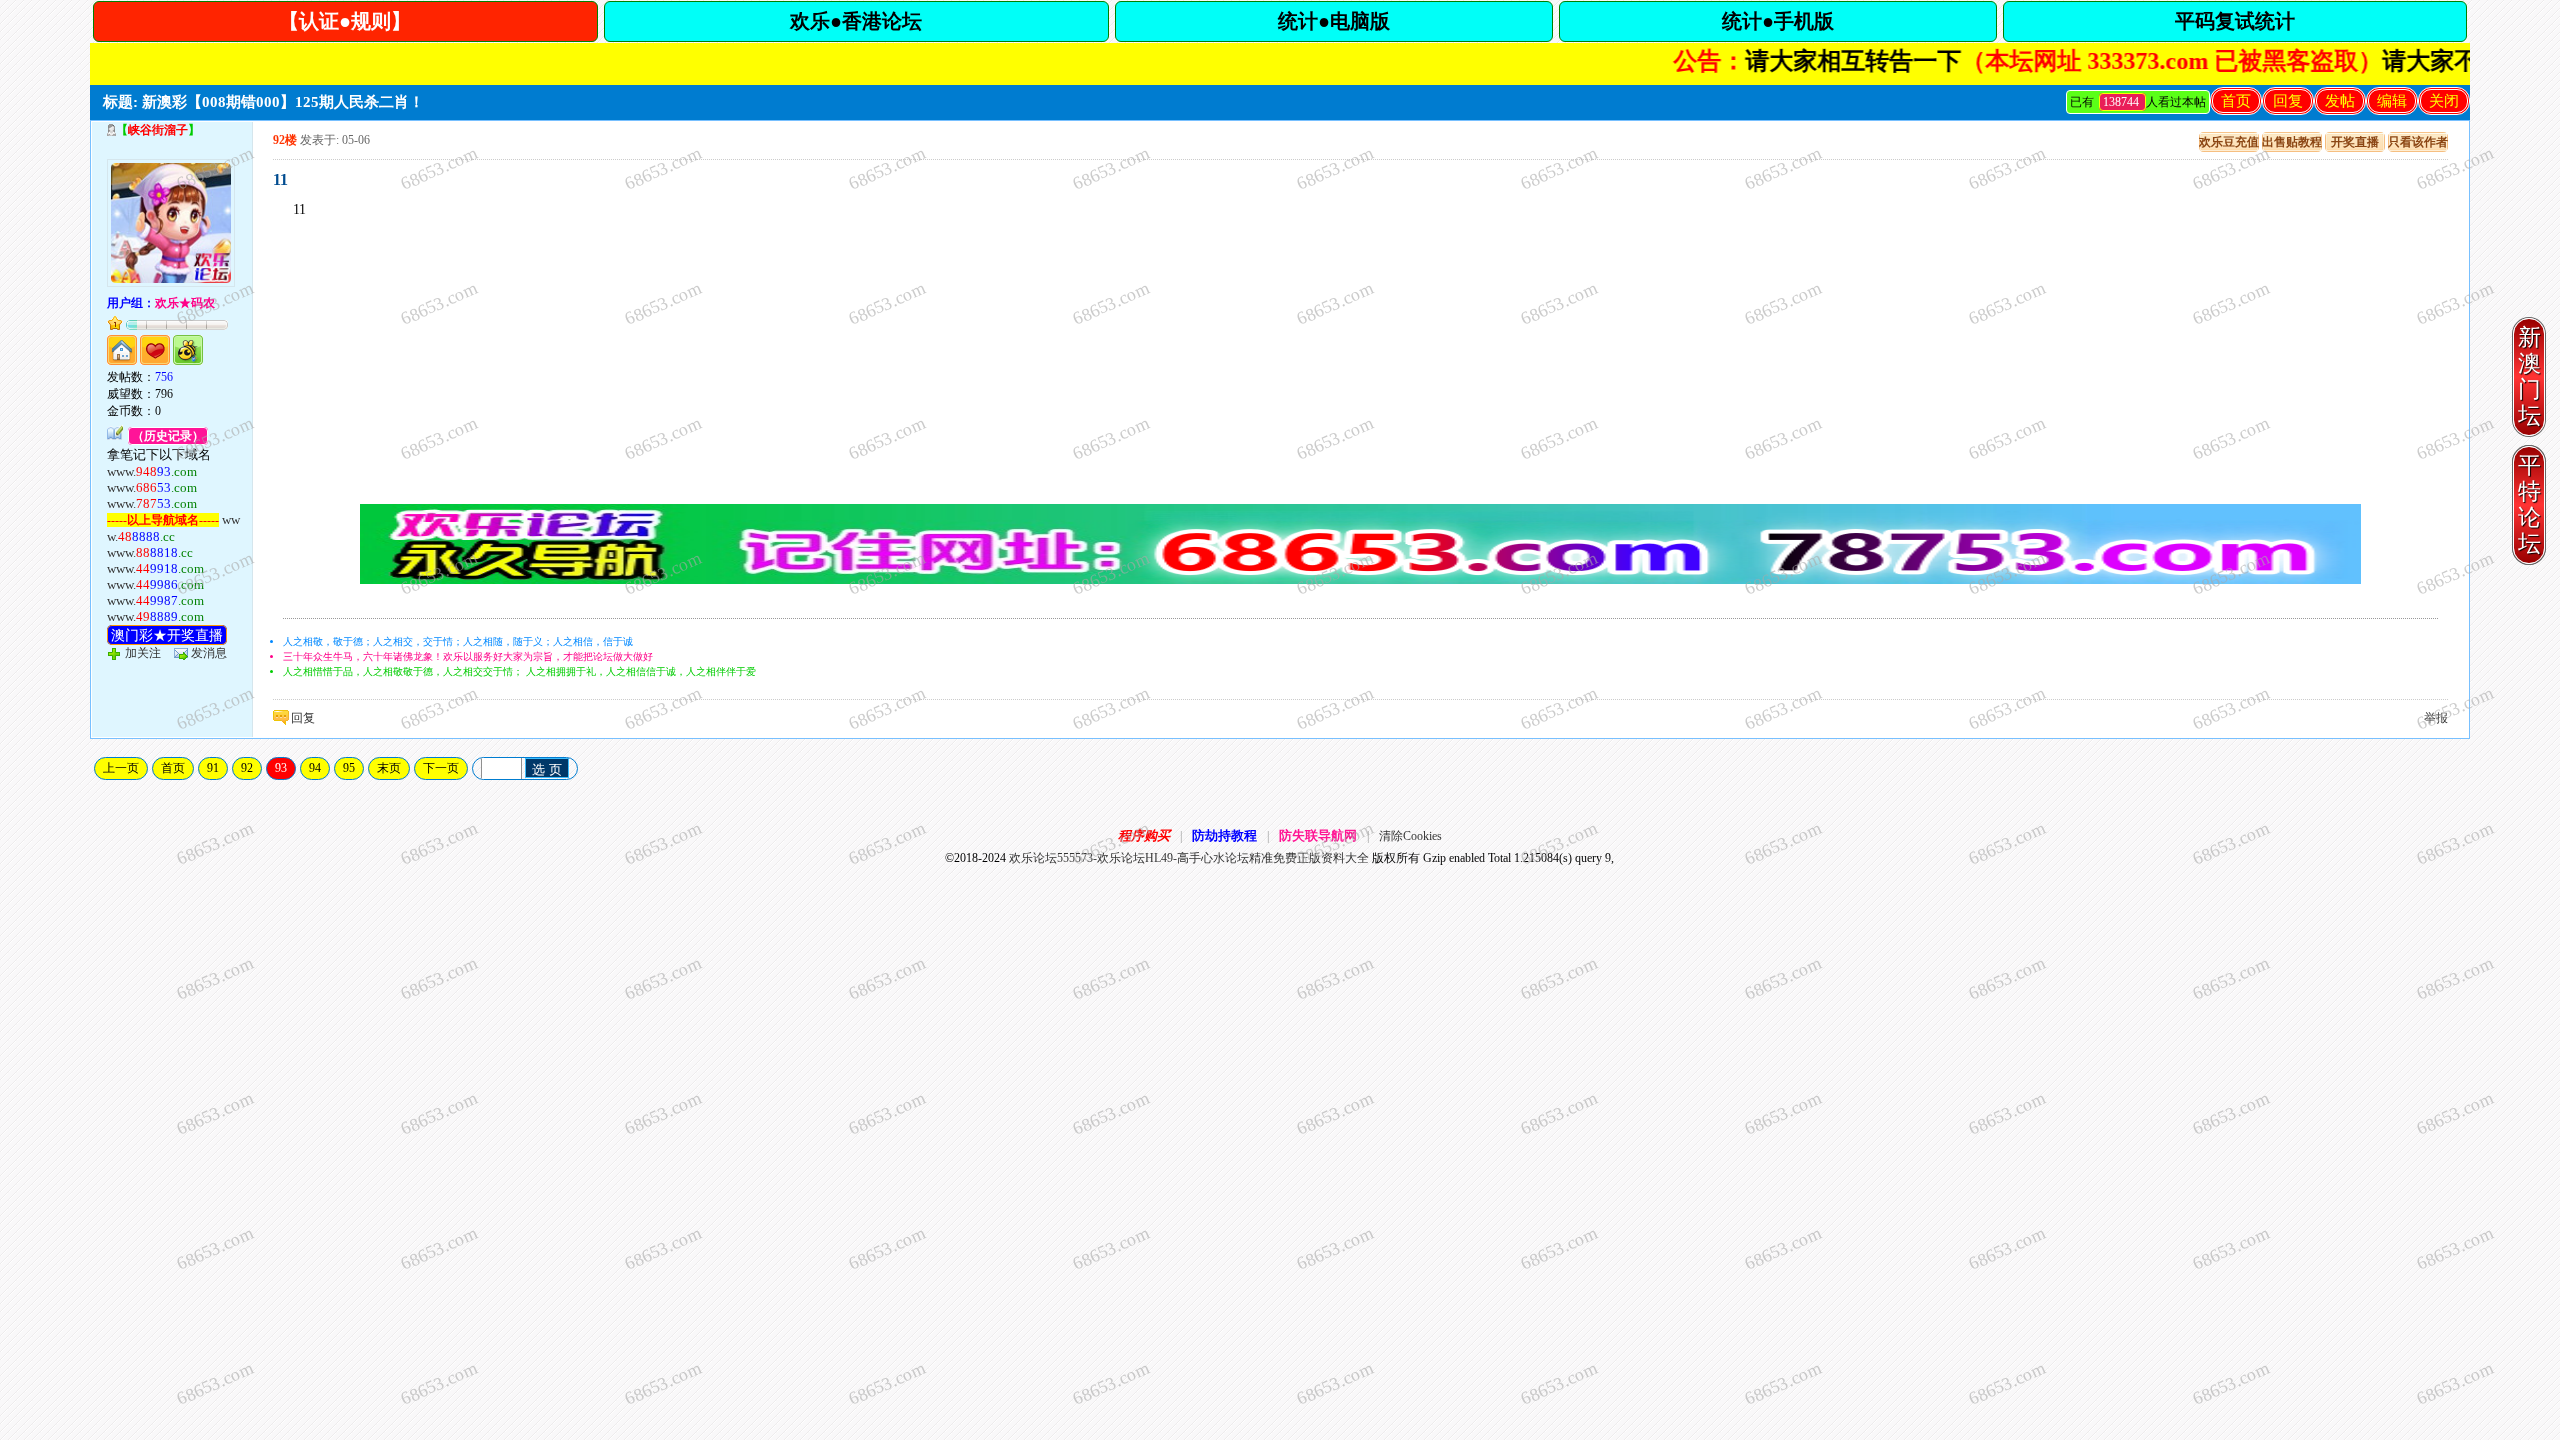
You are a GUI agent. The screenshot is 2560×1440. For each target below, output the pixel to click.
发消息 (209, 653)
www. (152, 471)
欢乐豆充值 (2229, 142)
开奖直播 (2355, 142)
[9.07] (1361, 580)
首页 (2236, 101)
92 (247, 768)
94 (315, 768)
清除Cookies (1410, 836)
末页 (389, 768)
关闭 (2444, 101)
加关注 (143, 653)
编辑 (2392, 101)
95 (349, 768)
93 (281, 768)
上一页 (121, 768)
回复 (2288, 101)
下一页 (441, 768)
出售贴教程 (2292, 142)
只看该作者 (2418, 142)
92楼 (285, 140)
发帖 (2340, 101)
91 (213, 768)
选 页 (547, 769)
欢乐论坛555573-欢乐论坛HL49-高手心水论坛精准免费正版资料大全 (1189, 858)
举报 (2436, 718)
